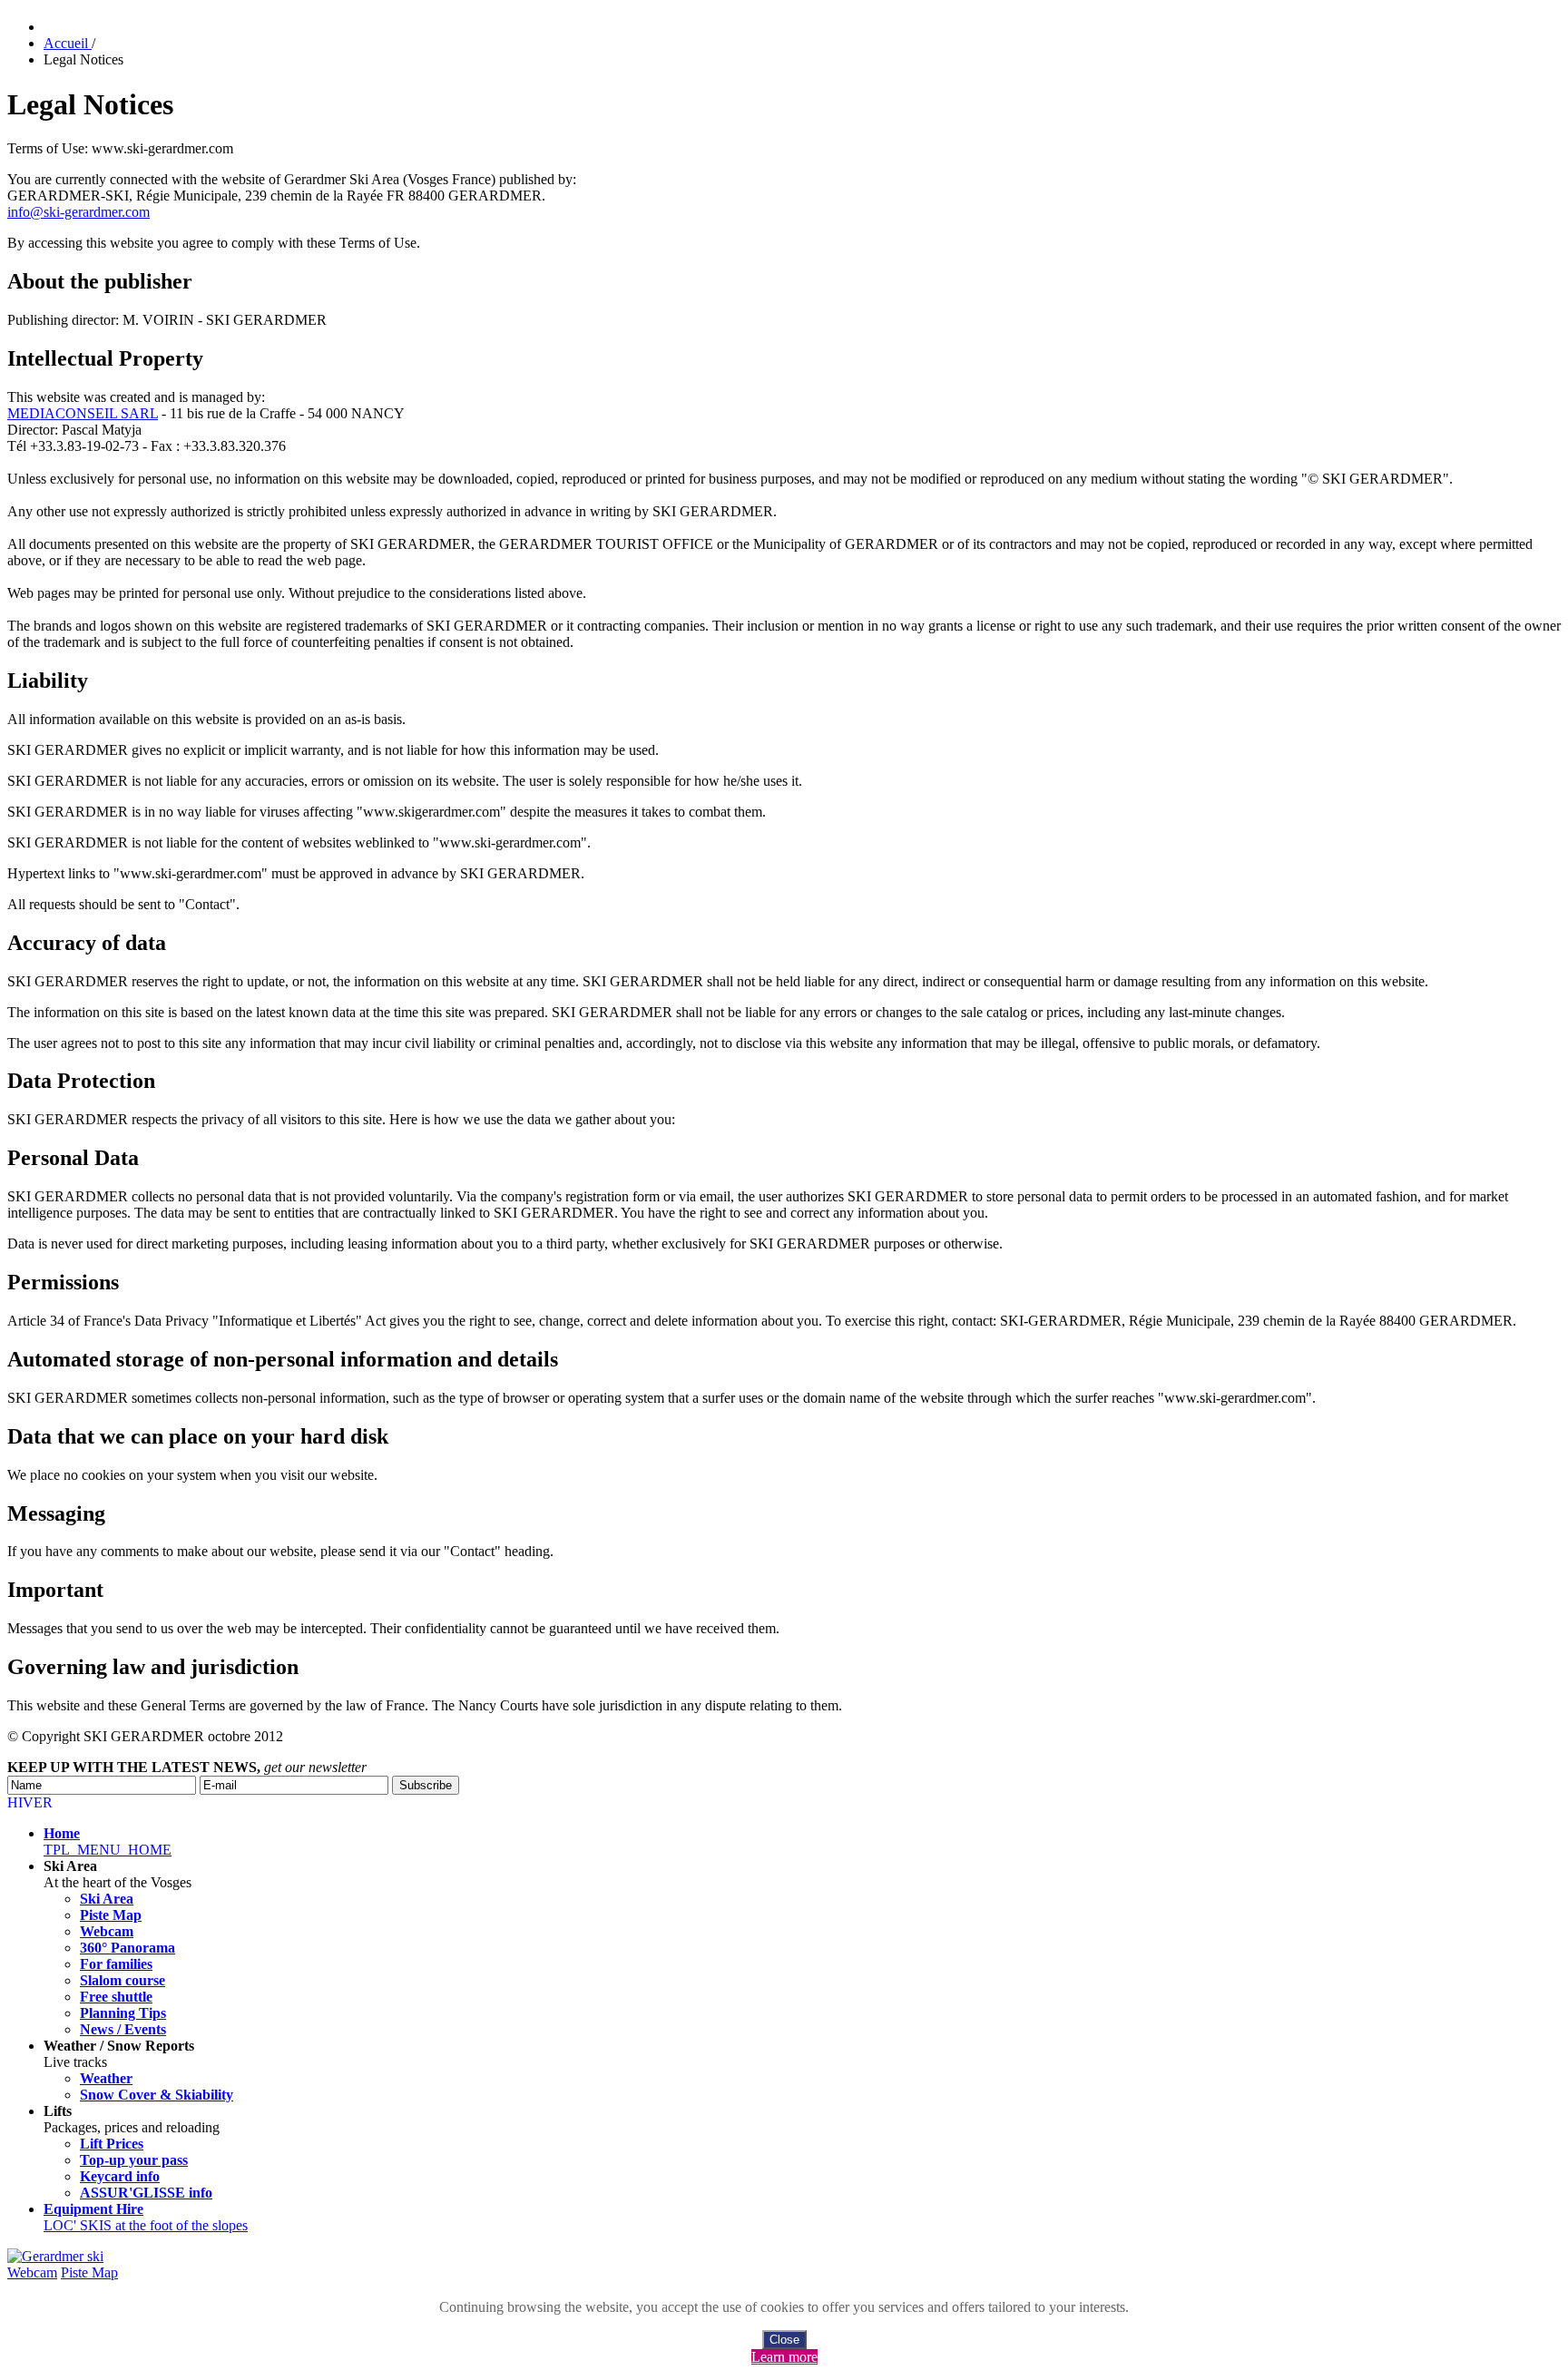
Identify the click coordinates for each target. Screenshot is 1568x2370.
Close (784, 2340)
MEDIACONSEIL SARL (83, 413)
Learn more (784, 2357)
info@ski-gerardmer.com (78, 212)
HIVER (30, 1802)
